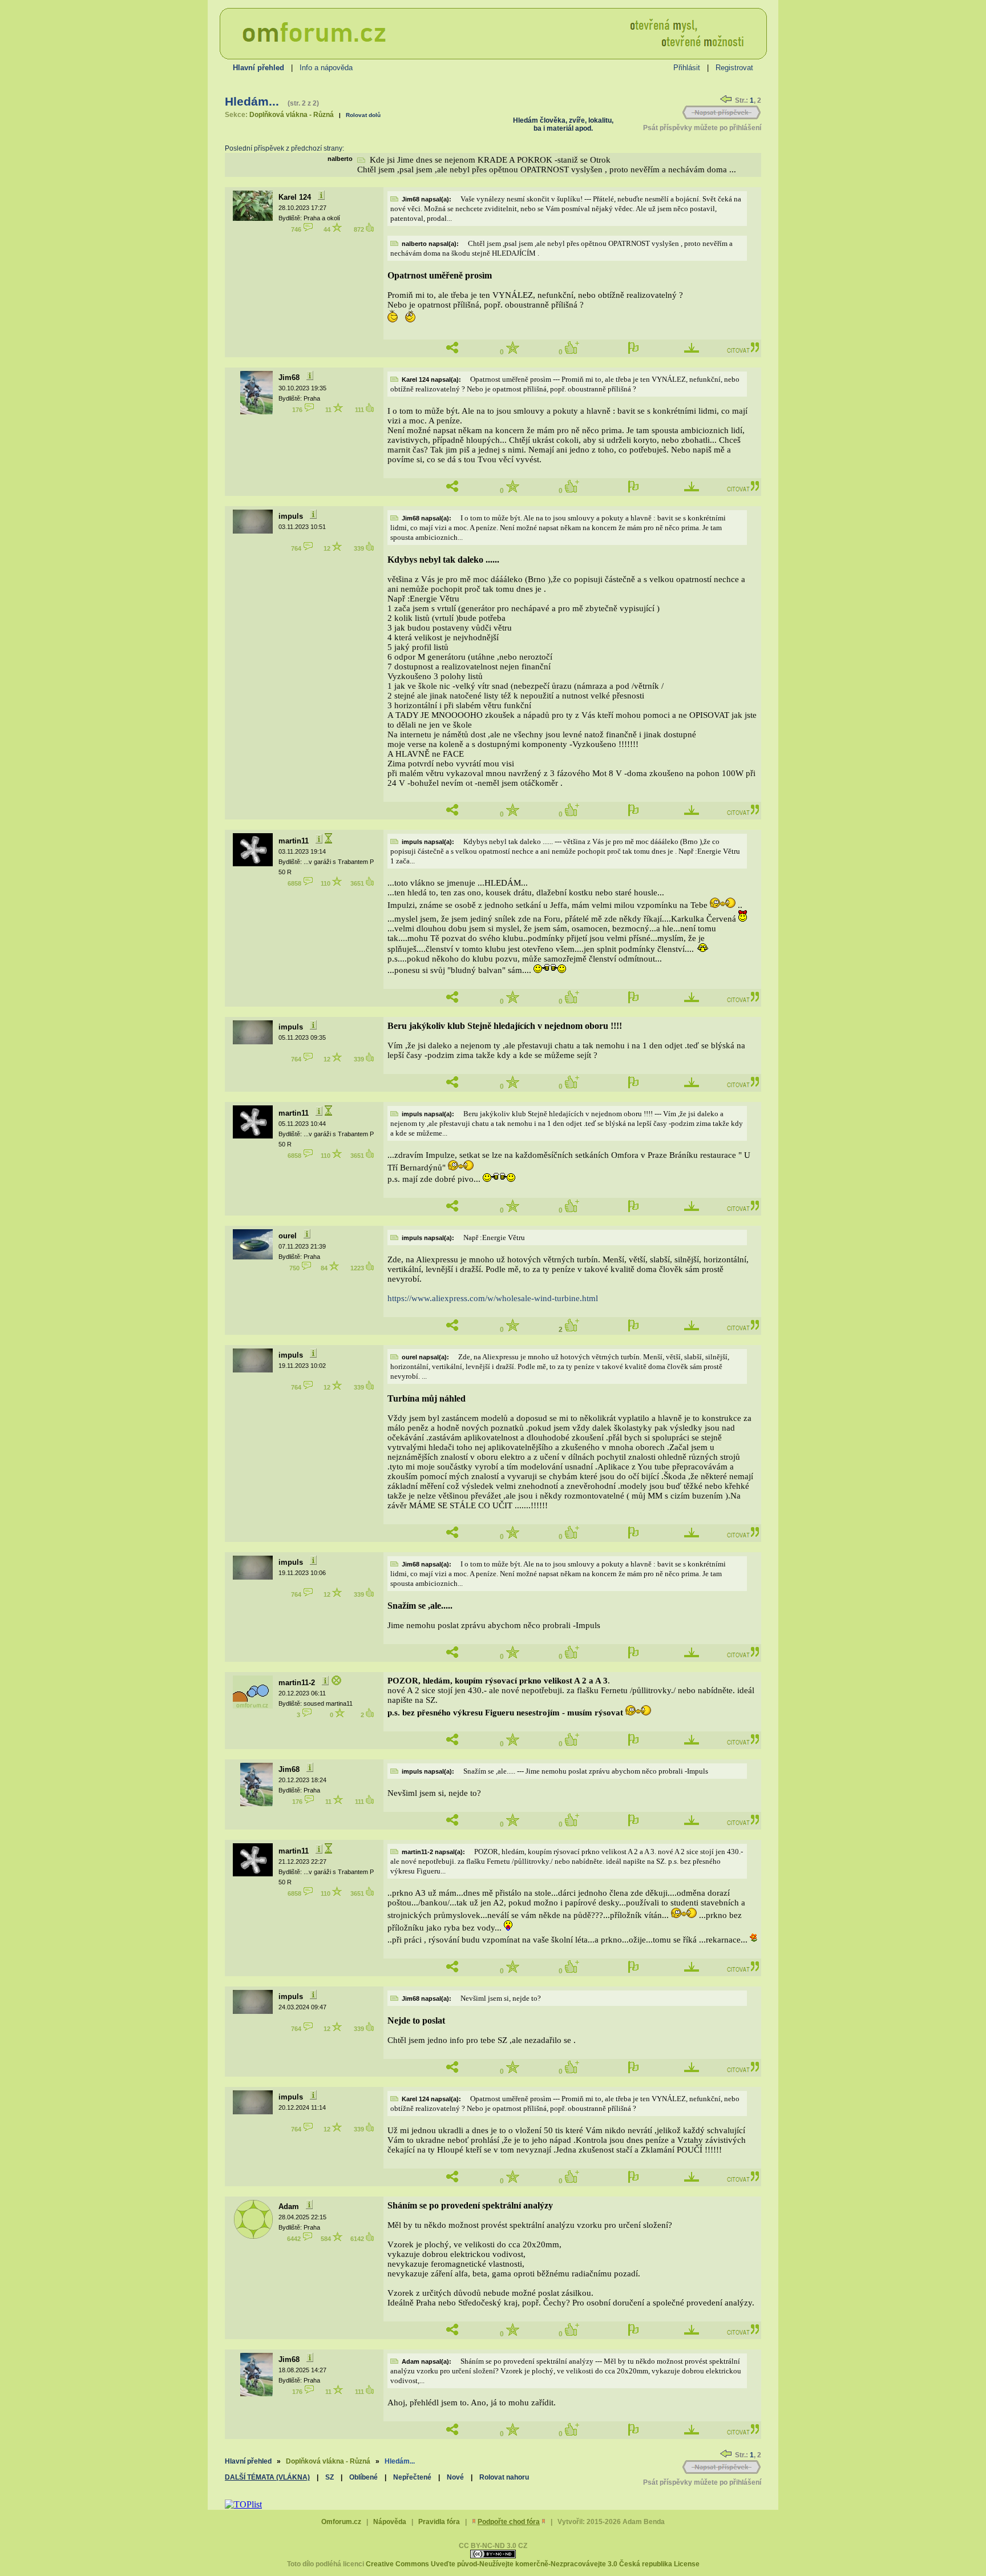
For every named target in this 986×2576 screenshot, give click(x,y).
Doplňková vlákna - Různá (292, 115)
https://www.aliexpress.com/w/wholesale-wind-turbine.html (493, 1298)
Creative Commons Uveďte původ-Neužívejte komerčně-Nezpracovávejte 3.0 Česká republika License (533, 2564)
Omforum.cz (341, 2522)
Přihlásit (687, 68)
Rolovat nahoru (504, 2477)
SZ (330, 2477)
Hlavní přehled (248, 2461)
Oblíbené (363, 2477)
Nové (455, 2477)
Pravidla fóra (439, 2522)
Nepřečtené (412, 2477)
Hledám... (252, 102)
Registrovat (734, 68)
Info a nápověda (326, 68)
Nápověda (390, 2522)
